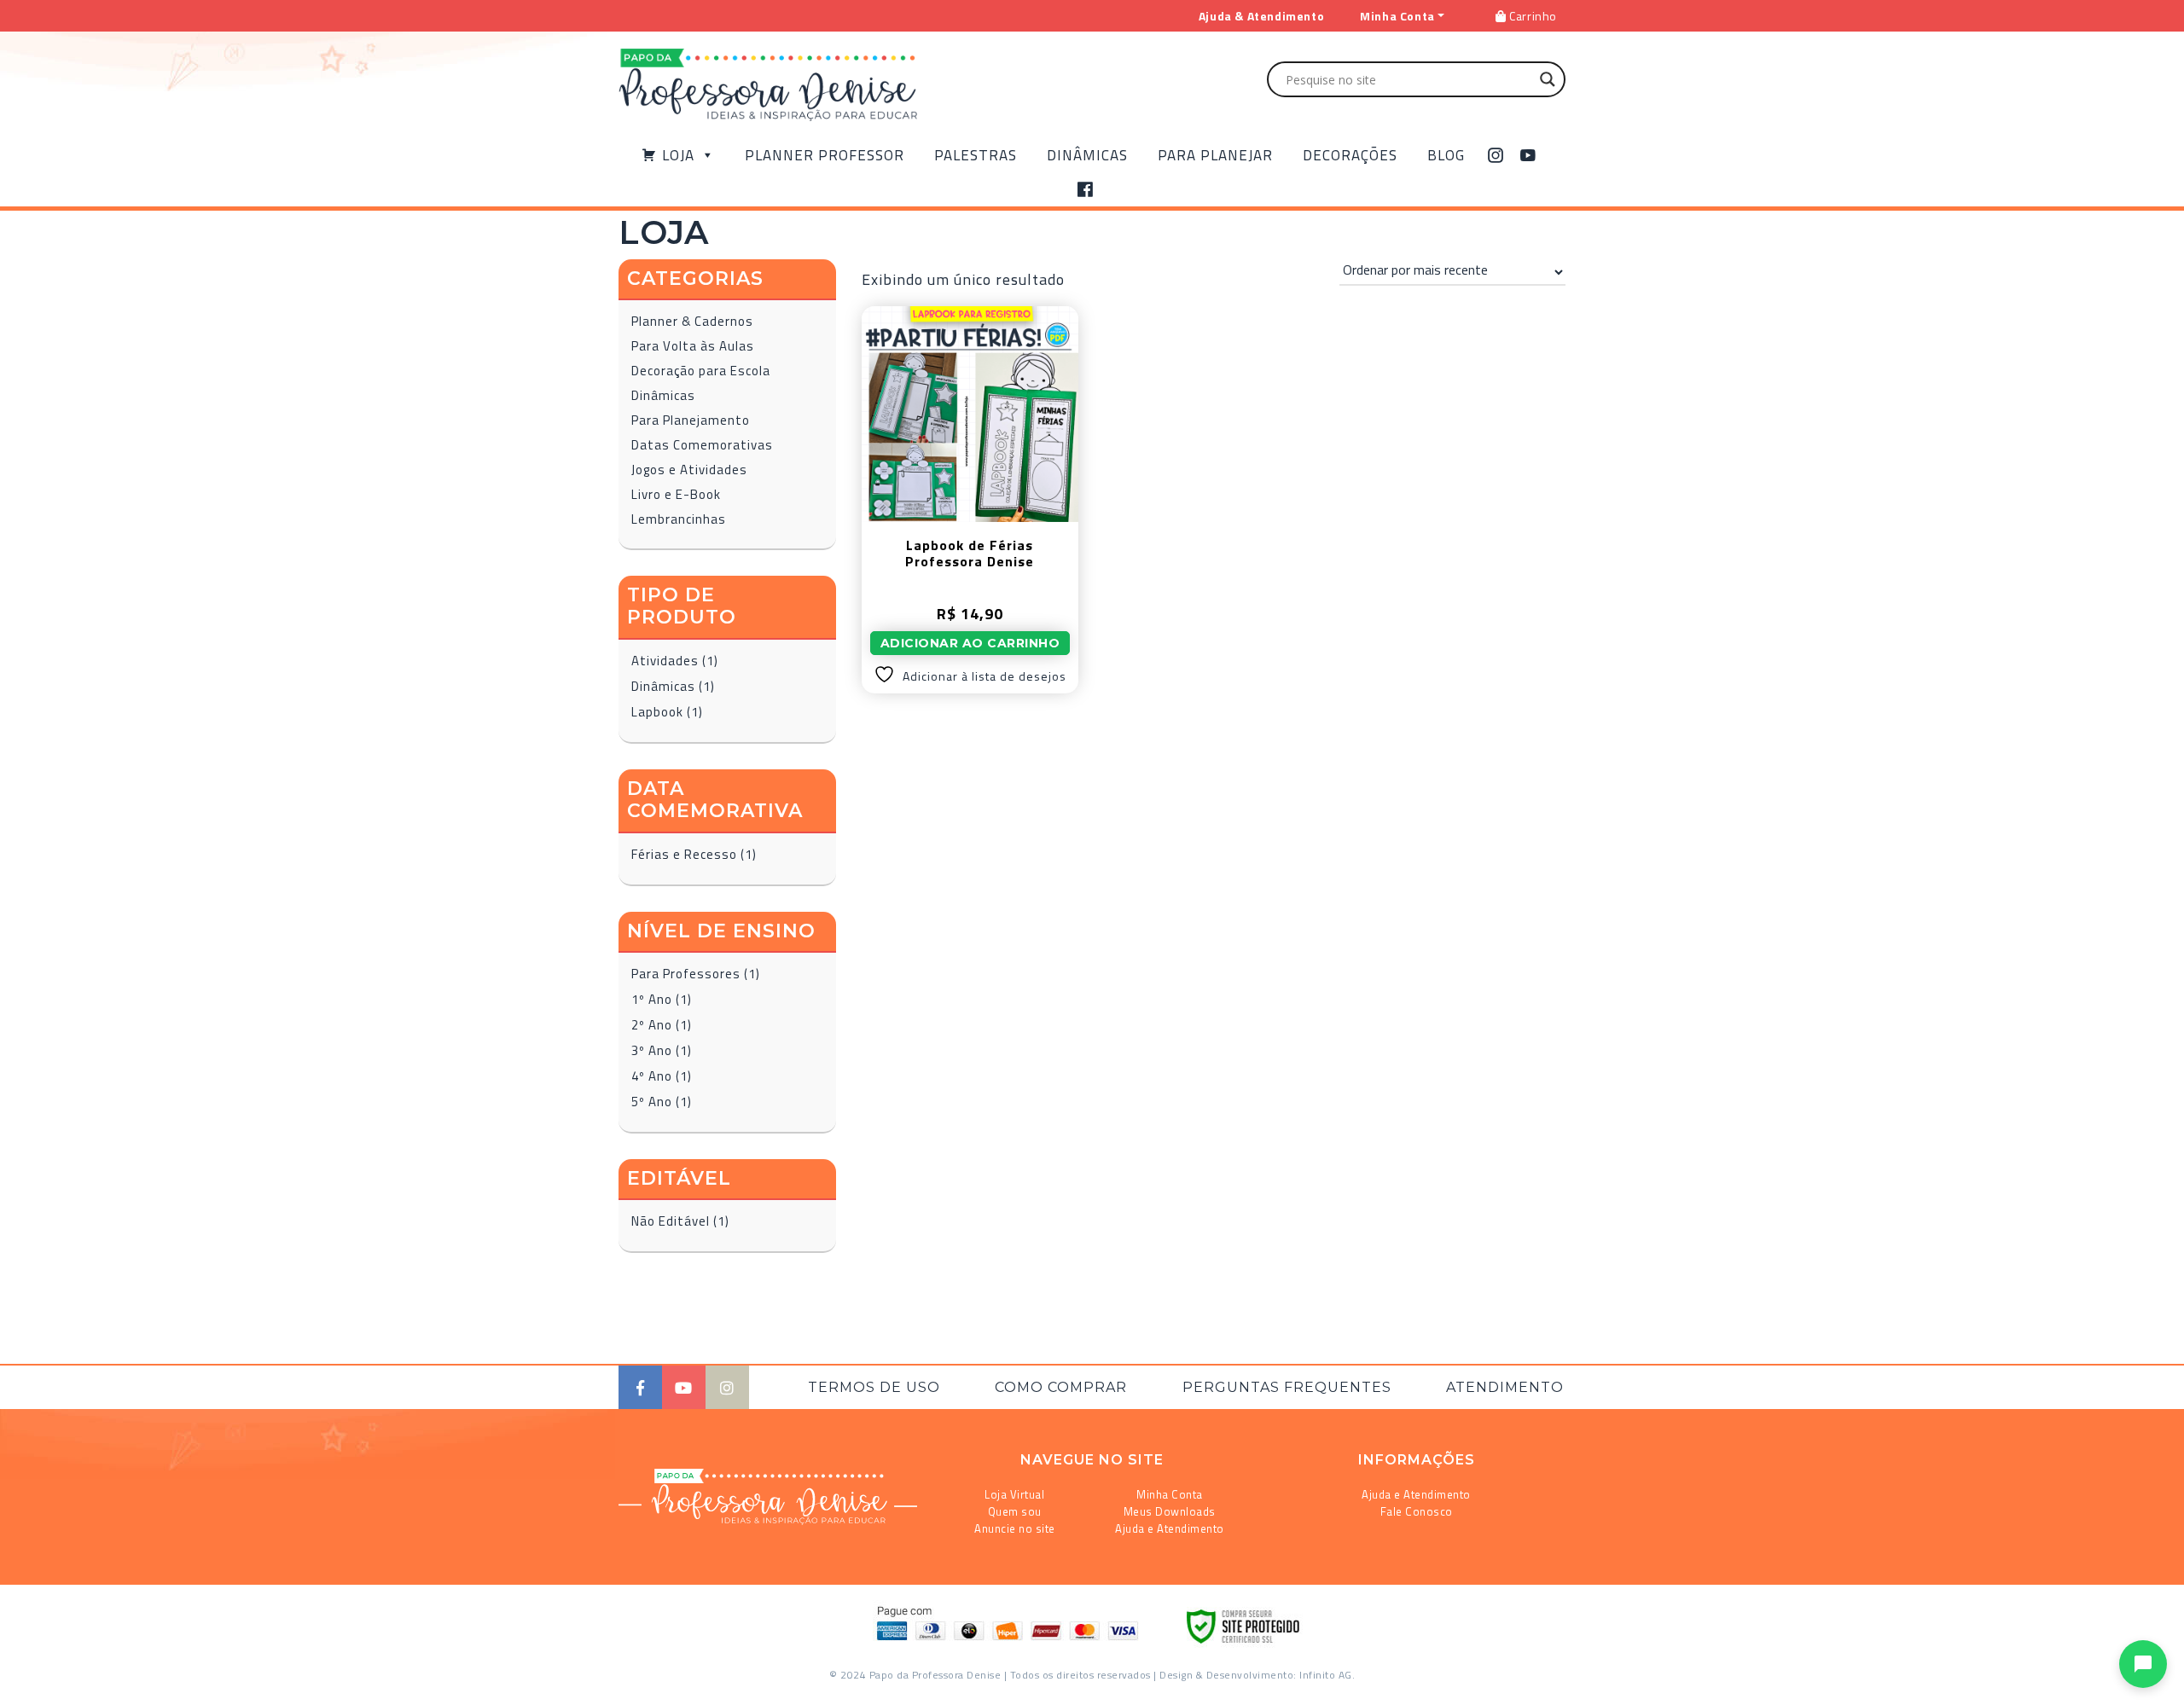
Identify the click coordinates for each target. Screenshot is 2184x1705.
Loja (678, 155)
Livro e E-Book (676, 494)
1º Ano (652, 999)
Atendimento (1505, 1387)
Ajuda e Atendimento (1170, 1528)
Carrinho (1532, 16)
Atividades (665, 661)
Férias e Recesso (684, 854)
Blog (1446, 155)
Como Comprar (1061, 1387)
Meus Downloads (1170, 1511)
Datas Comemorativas (702, 445)
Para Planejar (1215, 155)
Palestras (976, 155)
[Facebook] (1086, 189)
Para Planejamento (691, 420)
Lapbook (657, 712)
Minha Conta (1170, 1494)
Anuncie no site (1015, 1528)
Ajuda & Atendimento (1261, 16)
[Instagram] (1496, 155)
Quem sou (1015, 1511)
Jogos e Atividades (689, 470)
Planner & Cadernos (692, 321)
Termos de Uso (874, 1387)
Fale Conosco (1417, 1511)
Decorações (1350, 155)
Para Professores (686, 974)
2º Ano (652, 1025)
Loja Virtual (1014, 1494)
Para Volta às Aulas (693, 346)
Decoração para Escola (701, 371)
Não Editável (671, 1221)
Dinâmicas (1087, 155)
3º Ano (652, 1050)
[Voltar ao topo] (37, 1685)
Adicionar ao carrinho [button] (970, 643)
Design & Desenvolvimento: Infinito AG (1256, 1675)
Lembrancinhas (679, 519)
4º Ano (652, 1076)
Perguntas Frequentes (1287, 1387)
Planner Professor (825, 155)
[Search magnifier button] (1548, 79)
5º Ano (652, 1102)
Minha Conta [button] (1397, 16)
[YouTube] (1528, 155)
